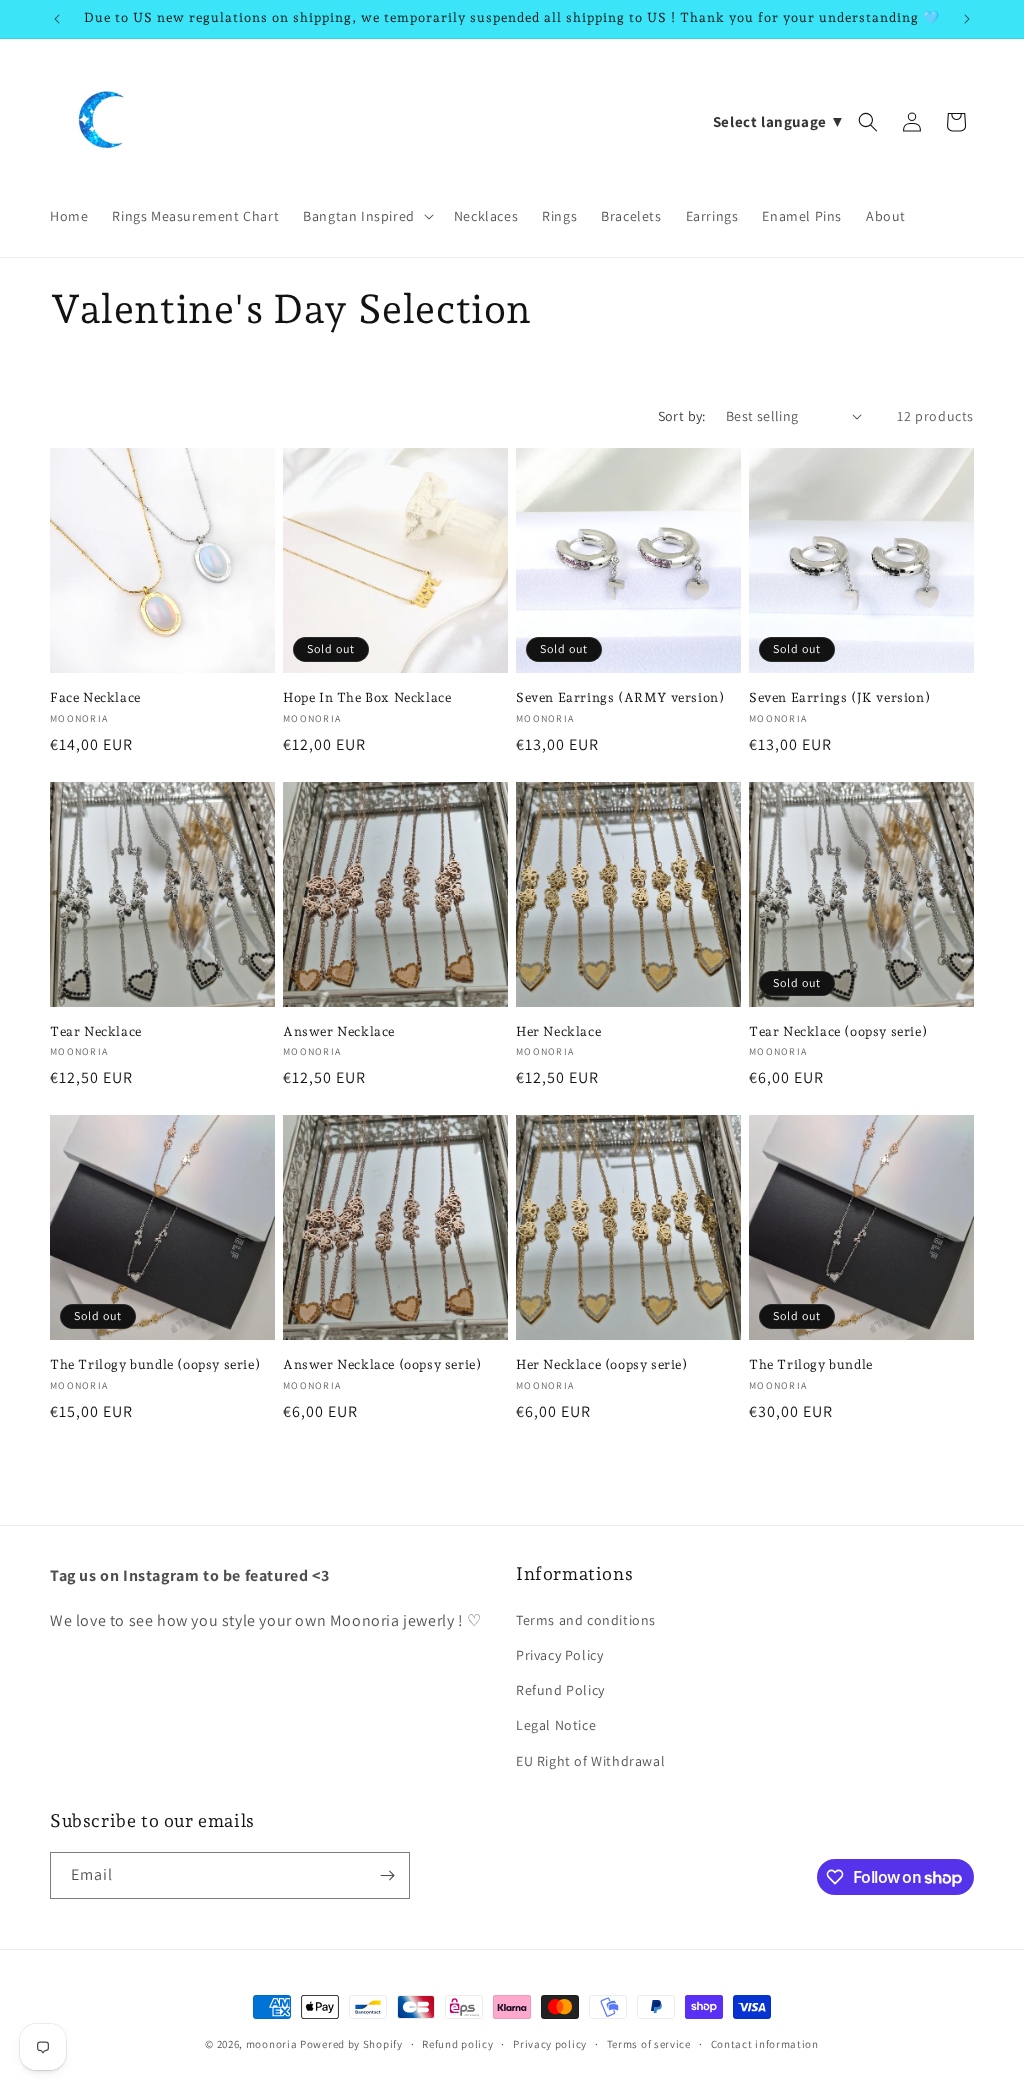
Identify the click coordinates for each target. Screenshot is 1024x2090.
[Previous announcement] (57, 19)
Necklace (95, 697)
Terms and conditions (586, 1620)
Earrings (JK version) (839, 697)
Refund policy (457, 2044)
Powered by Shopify (351, 2044)
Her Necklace (558, 1031)
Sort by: (682, 416)
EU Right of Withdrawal (590, 1761)
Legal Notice (556, 1725)
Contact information (765, 2044)
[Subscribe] (387, 1875)
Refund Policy (560, 1690)
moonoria (273, 2044)
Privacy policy (550, 2044)
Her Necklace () (602, 1364)
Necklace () (382, 1364)
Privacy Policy (559, 1655)
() (155, 1364)
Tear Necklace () (838, 1031)
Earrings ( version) (620, 697)
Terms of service (649, 2044)
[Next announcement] (967, 19)
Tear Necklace (96, 1031)
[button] (366, 216)
